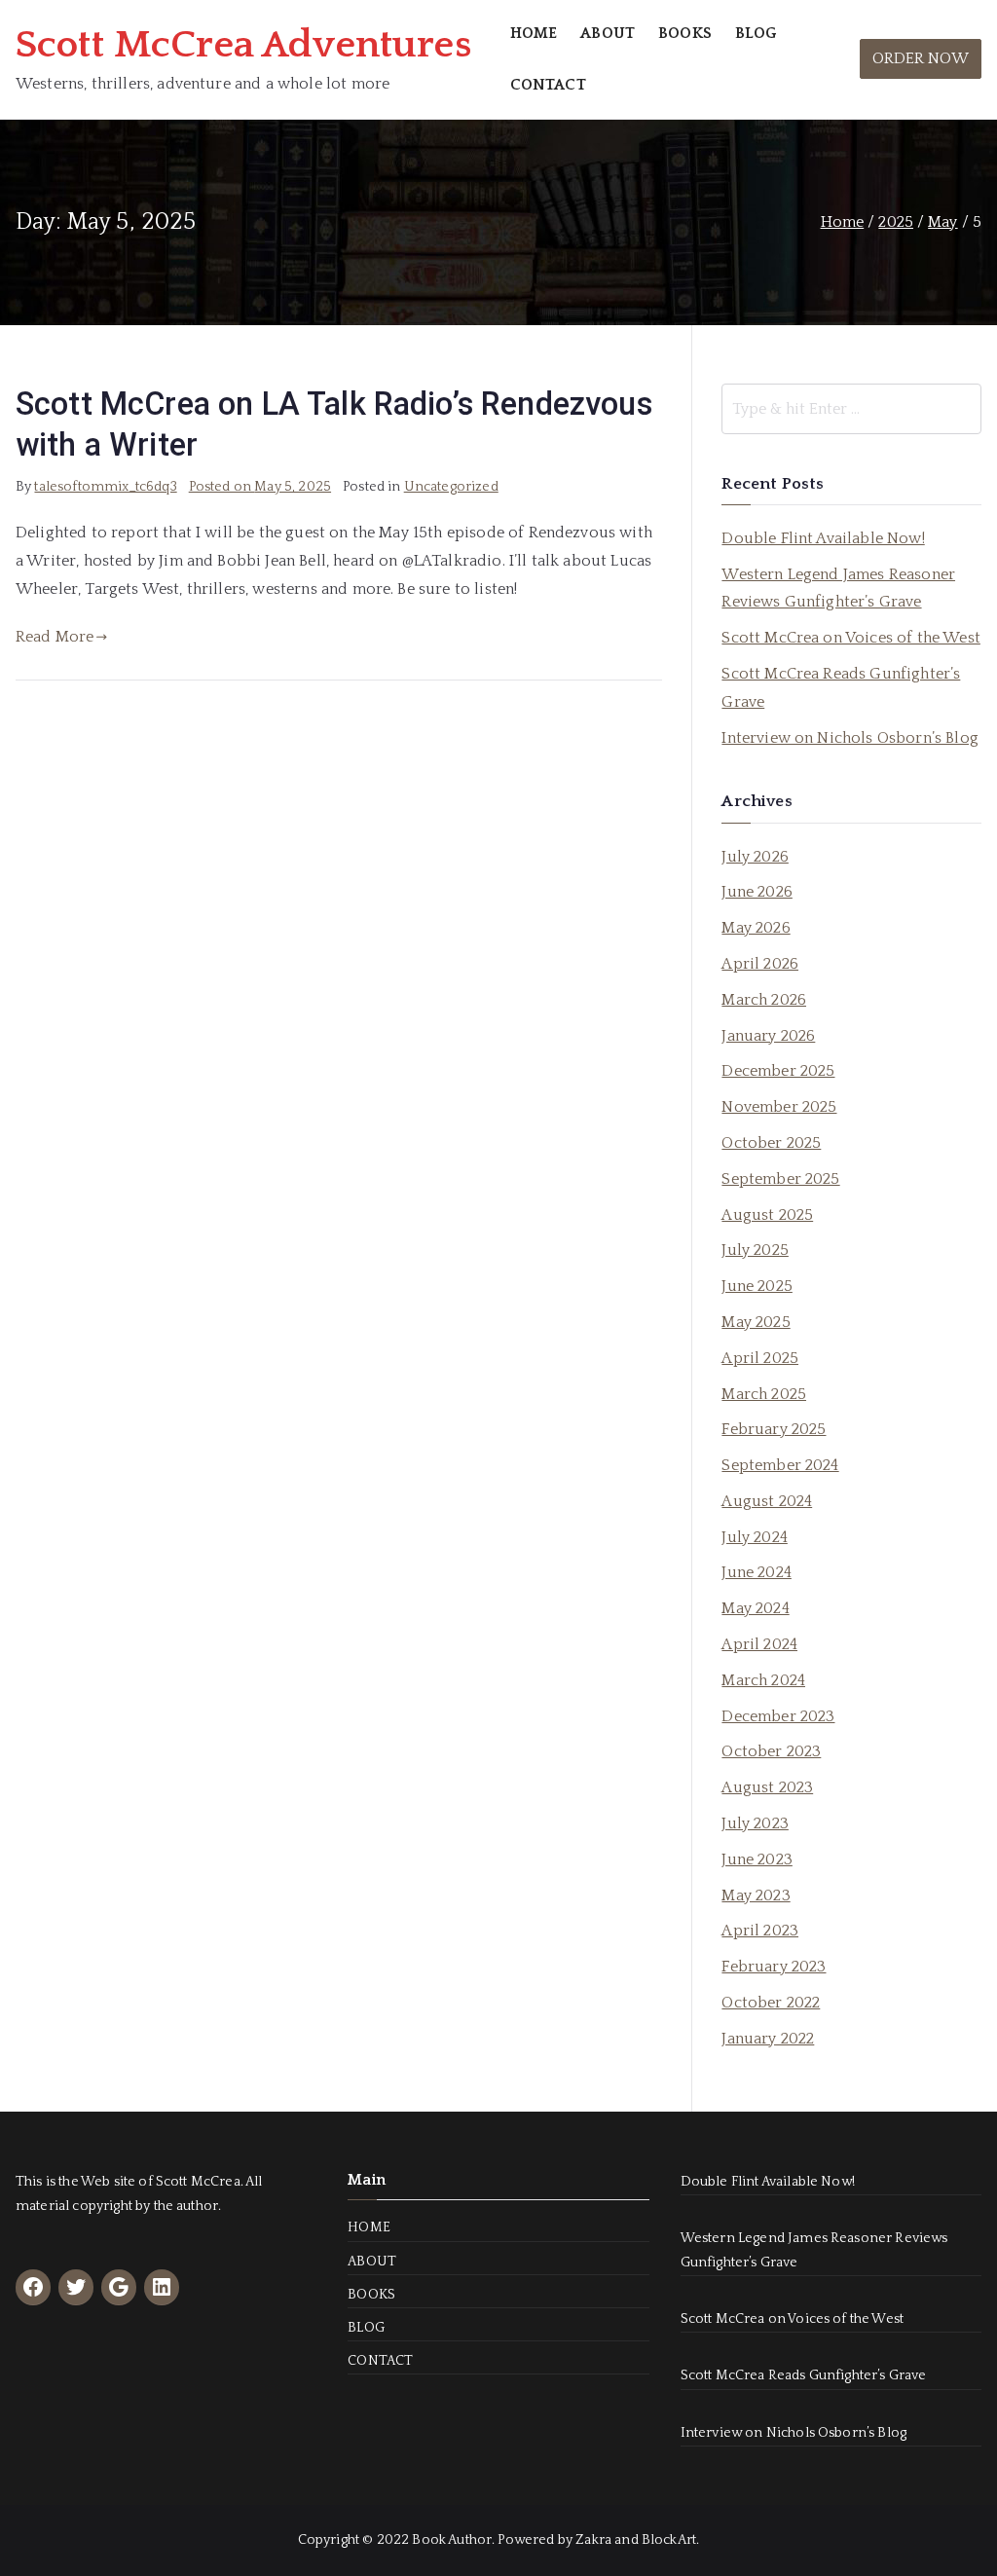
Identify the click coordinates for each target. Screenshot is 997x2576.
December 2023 (778, 1716)
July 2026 (755, 857)
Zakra (593, 2540)
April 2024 (759, 1644)
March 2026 (764, 1000)
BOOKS (685, 33)
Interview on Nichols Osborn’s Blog (849, 738)
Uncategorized (451, 487)
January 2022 (768, 2039)
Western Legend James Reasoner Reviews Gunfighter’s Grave (838, 589)
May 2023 (756, 1895)
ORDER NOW (921, 58)
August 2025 (767, 1215)
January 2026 (768, 1036)
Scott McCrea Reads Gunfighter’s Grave (841, 688)
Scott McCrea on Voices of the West (850, 638)
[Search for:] (851, 409)
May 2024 (755, 1608)
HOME (534, 33)
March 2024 (763, 1680)
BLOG (756, 33)
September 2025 (780, 1179)
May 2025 (756, 1322)
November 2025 (779, 1107)
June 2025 (757, 1286)
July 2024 (754, 1537)
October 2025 (771, 1143)
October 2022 (771, 2003)
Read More (55, 637)
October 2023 (771, 1751)
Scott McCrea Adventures (243, 45)
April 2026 (760, 964)
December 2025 (778, 1071)
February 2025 (774, 1429)
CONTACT (548, 85)
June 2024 (756, 1572)
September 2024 (780, 1465)
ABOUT (608, 33)
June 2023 (757, 1859)
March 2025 (764, 1394)
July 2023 (755, 1823)
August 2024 (767, 1501)
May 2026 (756, 928)
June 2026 (757, 892)
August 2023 (767, 1787)
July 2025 (755, 1250)
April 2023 (760, 1931)
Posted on (260, 487)
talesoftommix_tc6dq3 (105, 487)
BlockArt (669, 2540)
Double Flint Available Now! (823, 538)
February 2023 (774, 1967)
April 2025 (760, 1358)
